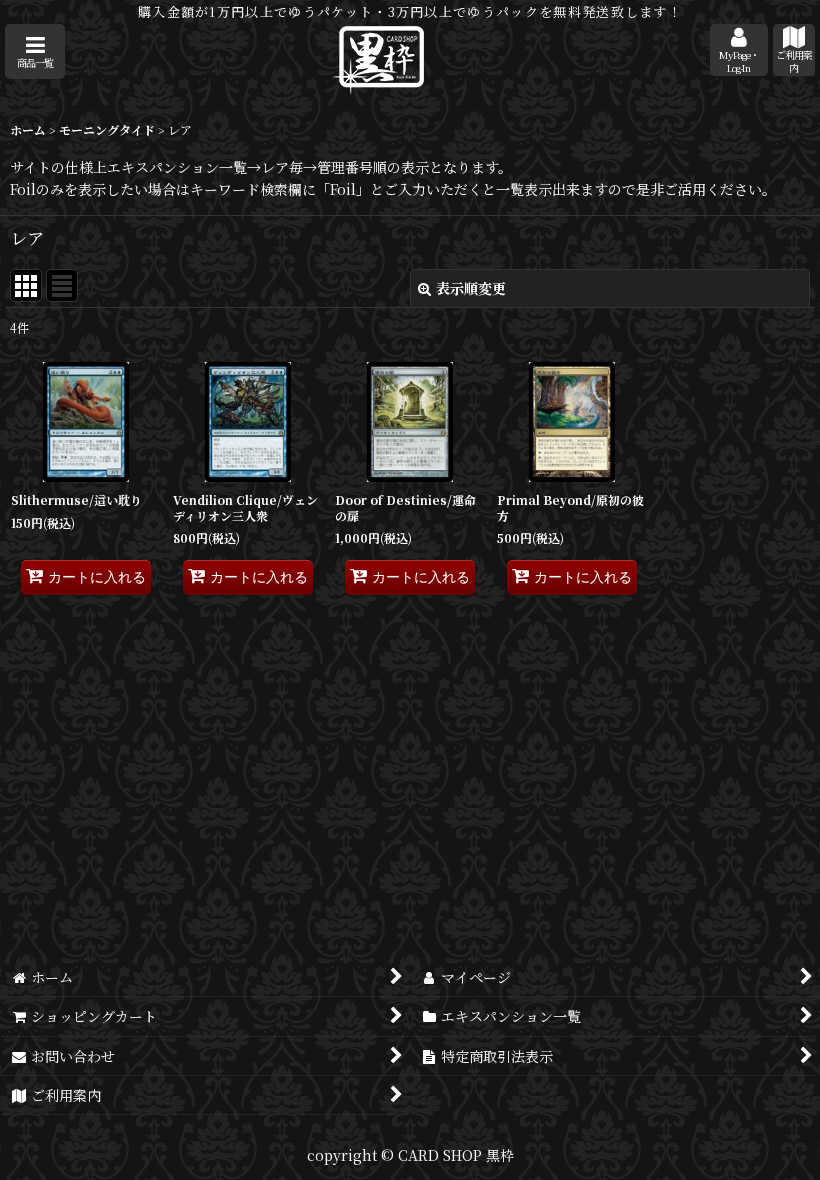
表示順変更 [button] (471, 288)
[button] (35, 51)
